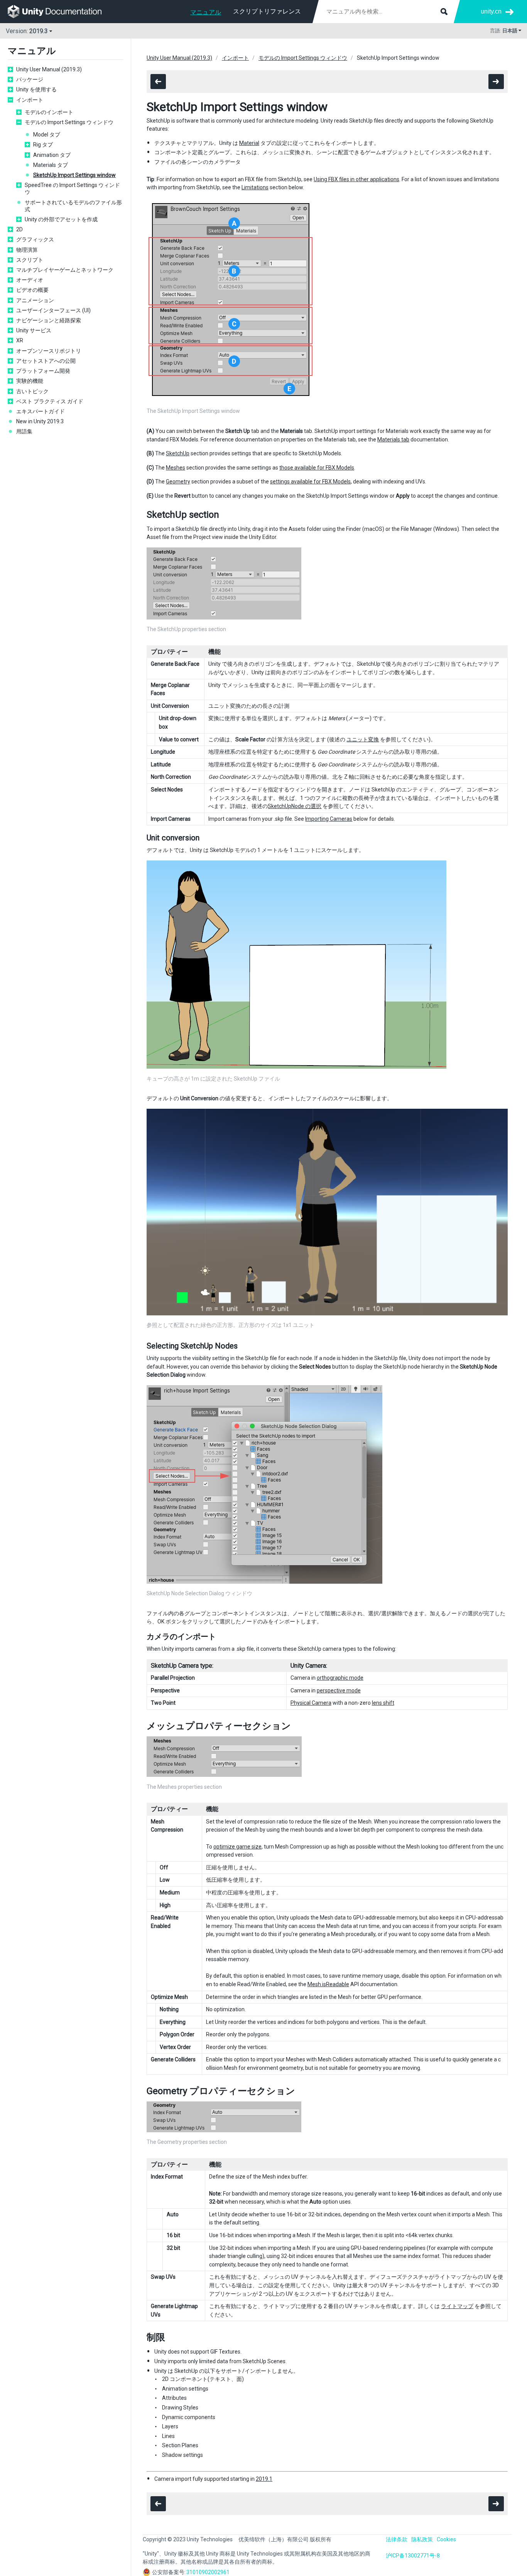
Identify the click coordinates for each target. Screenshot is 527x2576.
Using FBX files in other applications (356, 179)
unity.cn (491, 11)
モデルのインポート (49, 112)
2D (19, 229)
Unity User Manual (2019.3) (49, 69)
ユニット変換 (363, 739)
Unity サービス (34, 330)
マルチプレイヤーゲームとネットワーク (65, 270)
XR (20, 340)
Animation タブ (52, 155)
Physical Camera (311, 1703)
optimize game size (237, 1847)
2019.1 (264, 2479)
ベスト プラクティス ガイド (50, 401)
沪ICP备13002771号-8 (413, 2556)
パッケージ (30, 79)
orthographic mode (340, 1678)
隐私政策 (422, 2539)
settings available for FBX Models (310, 482)
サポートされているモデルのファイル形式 (73, 206)
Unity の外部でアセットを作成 (61, 219)
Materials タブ (51, 165)
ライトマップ (457, 2306)
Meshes (176, 468)
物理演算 (27, 250)
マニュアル (206, 12)
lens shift (383, 1703)
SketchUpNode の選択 (295, 806)
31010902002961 (208, 2572)
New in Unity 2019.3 (40, 421)
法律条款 (397, 2539)
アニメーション (35, 300)
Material (249, 143)
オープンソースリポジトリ (49, 351)
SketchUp (178, 453)
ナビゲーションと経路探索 (49, 320)
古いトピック (32, 391)
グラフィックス (35, 239)
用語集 (24, 431)
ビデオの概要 (32, 290)
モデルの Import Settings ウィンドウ (69, 122)
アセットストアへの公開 (46, 361)
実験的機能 (30, 381)
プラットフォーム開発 (43, 371)
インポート (30, 100)
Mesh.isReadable (328, 1984)
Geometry (178, 482)
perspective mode (339, 1690)
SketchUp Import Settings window (74, 175)
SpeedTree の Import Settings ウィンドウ (72, 189)
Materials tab (393, 439)
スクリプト (30, 260)
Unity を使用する (36, 89)
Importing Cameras (329, 819)
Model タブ (47, 135)
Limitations (255, 187)
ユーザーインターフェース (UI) (53, 310)
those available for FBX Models (317, 468)
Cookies (446, 2539)
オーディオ (30, 280)
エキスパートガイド (41, 411)
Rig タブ (43, 145)
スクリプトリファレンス (267, 11)
